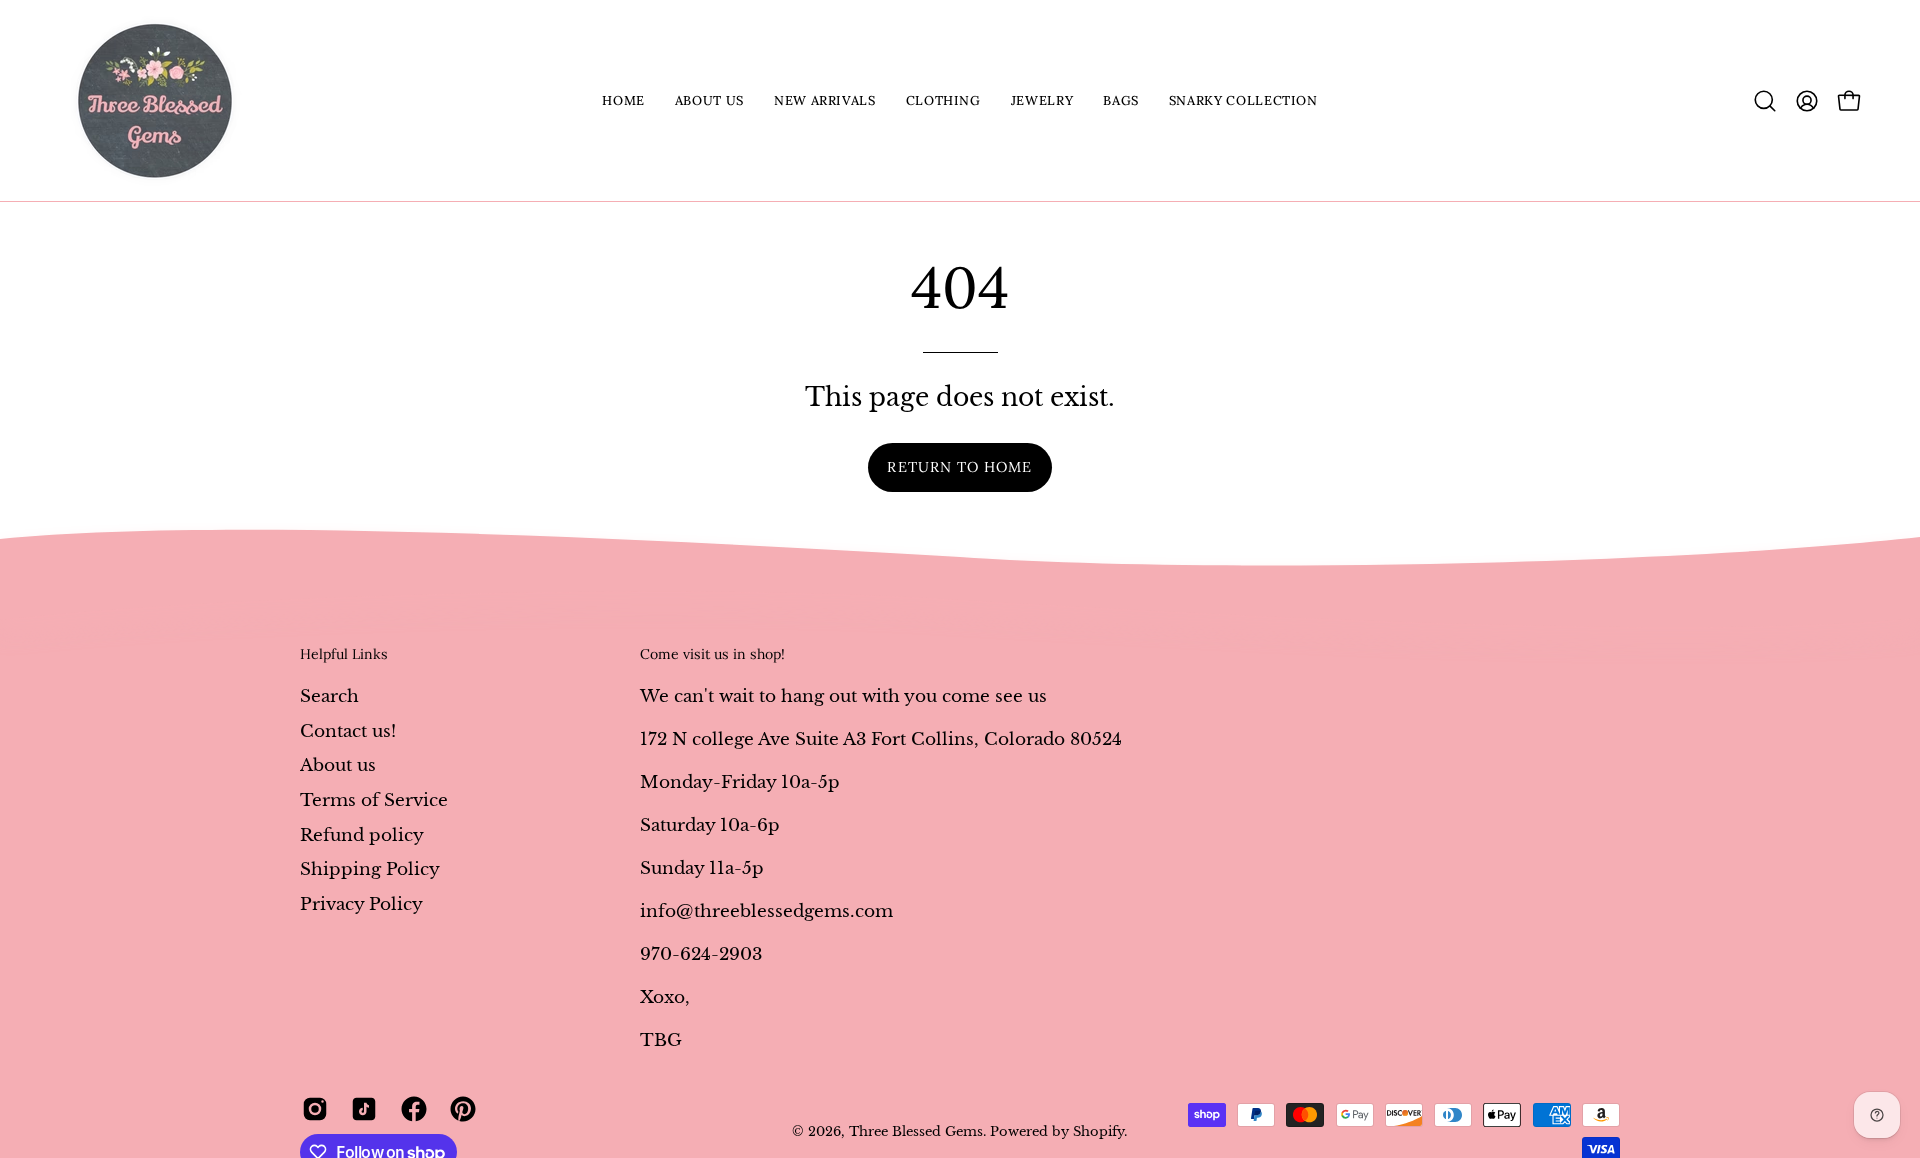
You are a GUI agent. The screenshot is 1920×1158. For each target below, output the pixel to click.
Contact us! (348, 730)
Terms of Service (374, 799)
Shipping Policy (370, 869)
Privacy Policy (361, 903)
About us (338, 765)
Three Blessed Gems (916, 1131)
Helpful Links (344, 654)
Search (329, 696)
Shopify (1098, 1131)
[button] (709, 100)
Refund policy (362, 834)
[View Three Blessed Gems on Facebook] (410, 1109)
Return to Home (959, 467)
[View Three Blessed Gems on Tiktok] (360, 1109)
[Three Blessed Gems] (155, 100)
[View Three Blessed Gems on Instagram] (311, 1109)
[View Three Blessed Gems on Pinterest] (459, 1109)
